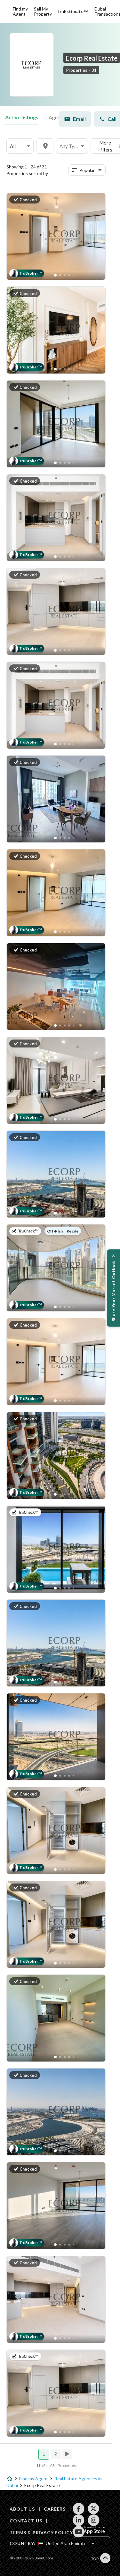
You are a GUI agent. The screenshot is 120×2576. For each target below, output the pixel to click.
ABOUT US (22, 2509)
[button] (20, 146)
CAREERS (55, 2509)
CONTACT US (26, 2521)
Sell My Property (43, 11)
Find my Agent (20, 11)
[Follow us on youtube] (79, 2532)
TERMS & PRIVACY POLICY (41, 2532)
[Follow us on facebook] (79, 2509)
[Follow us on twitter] (94, 2509)
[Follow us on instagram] (94, 2520)
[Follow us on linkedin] (79, 2520)
